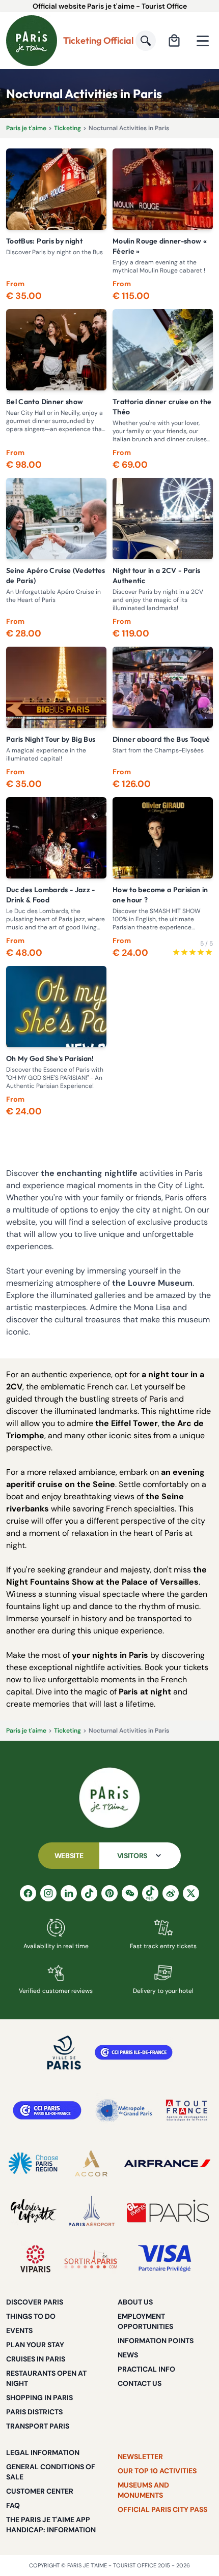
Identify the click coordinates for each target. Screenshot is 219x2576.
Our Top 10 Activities (157, 2471)
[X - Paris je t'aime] (191, 1893)
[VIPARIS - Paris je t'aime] (35, 2259)
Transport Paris (38, 2426)
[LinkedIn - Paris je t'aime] (69, 1893)
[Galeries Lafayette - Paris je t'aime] (34, 2211)
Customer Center (40, 2491)
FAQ (13, 2505)
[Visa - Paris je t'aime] (165, 2259)
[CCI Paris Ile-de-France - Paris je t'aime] (134, 2052)
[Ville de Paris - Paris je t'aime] (64, 2052)
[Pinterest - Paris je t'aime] (109, 1893)
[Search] (146, 41)
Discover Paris (35, 2302)
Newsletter (140, 2457)
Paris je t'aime (26, 128)
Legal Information (43, 2452)
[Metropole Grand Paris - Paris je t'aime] (124, 2110)
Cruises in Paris (36, 2359)
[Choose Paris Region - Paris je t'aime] (33, 2163)
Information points (156, 2341)
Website (69, 1856)
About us (135, 2302)
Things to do (31, 2316)
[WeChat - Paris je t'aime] (130, 1893)
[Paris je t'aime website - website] (32, 41)
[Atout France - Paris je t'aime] (186, 2110)
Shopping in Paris (39, 2398)
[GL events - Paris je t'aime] (168, 2211)
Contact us (140, 2383)
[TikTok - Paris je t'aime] (89, 1893)
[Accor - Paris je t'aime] (91, 2163)
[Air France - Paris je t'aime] (167, 2163)
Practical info (146, 2369)
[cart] (174, 41)
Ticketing (67, 128)
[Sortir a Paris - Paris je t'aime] (91, 2259)
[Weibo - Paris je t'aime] (171, 1893)
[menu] (203, 41)
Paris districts (34, 2412)
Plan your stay (35, 2345)
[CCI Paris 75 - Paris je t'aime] (47, 2110)
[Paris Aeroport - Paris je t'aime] (92, 2211)
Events (19, 2330)
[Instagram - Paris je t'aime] (48, 1893)
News (128, 2355)
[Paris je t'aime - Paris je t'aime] (109, 1798)
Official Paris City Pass (162, 2509)
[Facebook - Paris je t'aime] (28, 1893)
